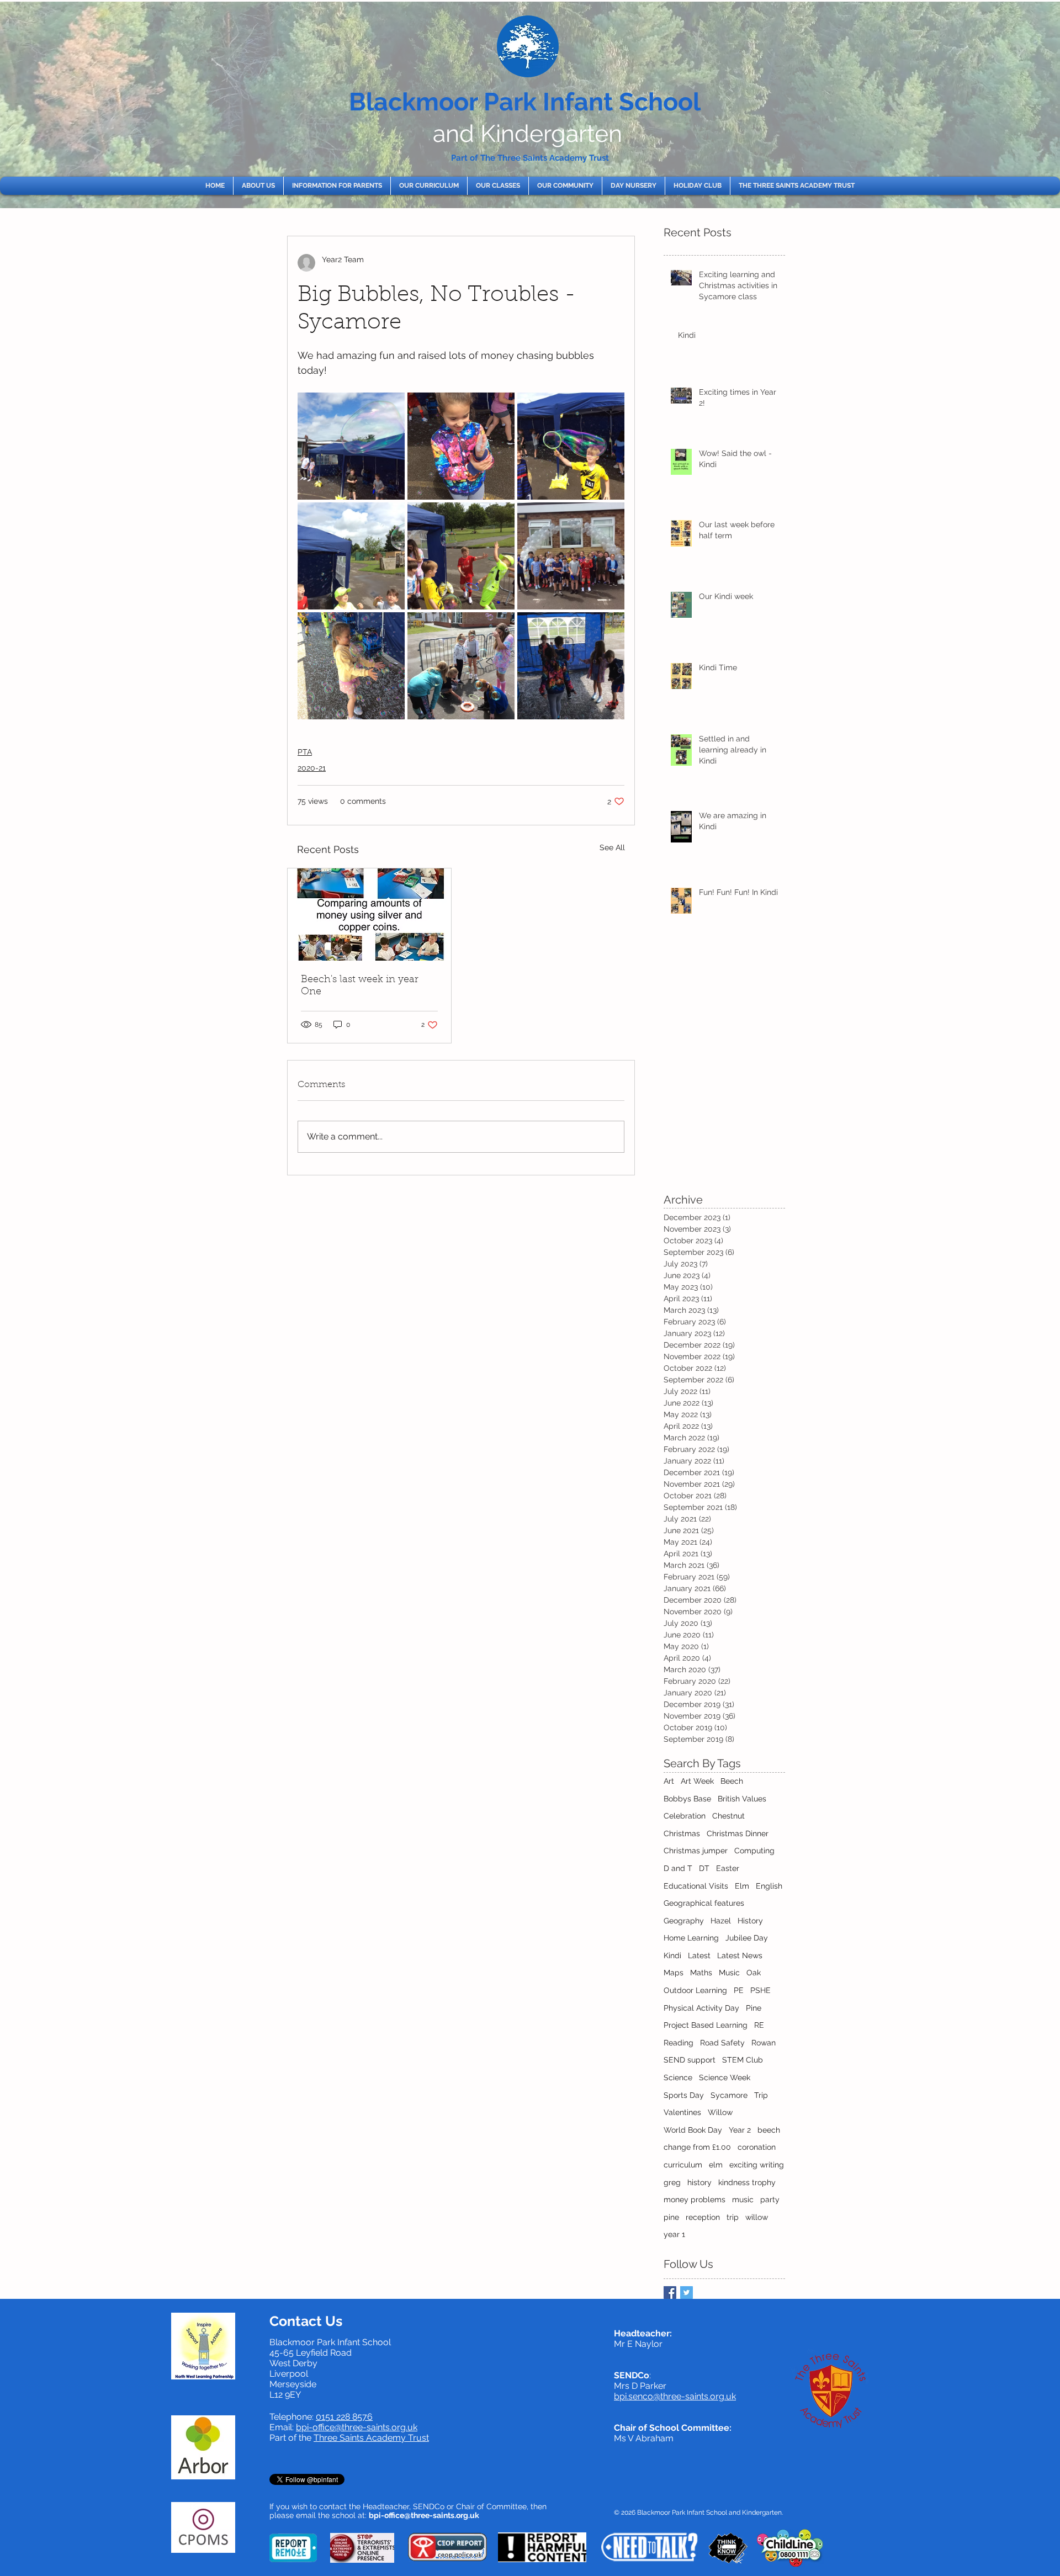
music (743, 2199)
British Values (742, 1799)
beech (769, 2130)
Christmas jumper (696, 1851)
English (769, 1886)
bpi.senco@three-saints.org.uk (675, 2396)
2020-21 (312, 768)
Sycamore (729, 2095)
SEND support (690, 2060)
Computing (754, 1851)
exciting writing (757, 2165)
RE (759, 2025)
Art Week (697, 1781)
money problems (695, 2199)
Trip (761, 2095)
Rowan (764, 2043)
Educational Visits (696, 1886)
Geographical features (704, 1903)
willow (757, 2217)
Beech (732, 1781)
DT (704, 1868)
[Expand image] (351, 446)
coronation (757, 2147)
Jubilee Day (747, 1938)
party (770, 2199)
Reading (679, 2043)
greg (672, 2182)
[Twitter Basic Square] (687, 2293)
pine (671, 2217)
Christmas (682, 1833)
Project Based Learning (706, 2025)
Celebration (685, 1816)
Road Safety (722, 2043)
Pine (754, 2008)
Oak (754, 1973)
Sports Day (684, 2095)
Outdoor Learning (695, 1990)
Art (669, 1781)
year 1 (674, 2234)
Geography (684, 1921)
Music (729, 1973)
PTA (305, 752)
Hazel (721, 1921)
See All (612, 847)
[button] (258, 186)
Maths (701, 1973)
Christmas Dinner (738, 1833)
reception (703, 2217)
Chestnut (728, 1816)
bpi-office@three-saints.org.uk (357, 2427)
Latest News (740, 1955)
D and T (678, 1868)
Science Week (725, 2077)
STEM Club (743, 2060)
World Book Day (693, 2130)
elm (716, 2165)
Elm (742, 1886)
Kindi (672, 1955)
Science (678, 2077)
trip (733, 2217)
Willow (720, 2112)
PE (739, 1990)
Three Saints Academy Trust (371, 2438)
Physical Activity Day (701, 2008)
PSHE (760, 1990)
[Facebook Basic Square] (670, 2293)
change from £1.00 (697, 2147)
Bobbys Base (687, 1799)
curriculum (683, 2165)
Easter (728, 1868)
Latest (699, 1955)
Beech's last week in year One (360, 986)
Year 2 (740, 2130)
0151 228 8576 (344, 2417)
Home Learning (691, 1938)
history (699, 2182)
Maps (674, 1973)
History (750, 1921)
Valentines (682, 2112)
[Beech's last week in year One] (369, 915)
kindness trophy (747, 2182)
